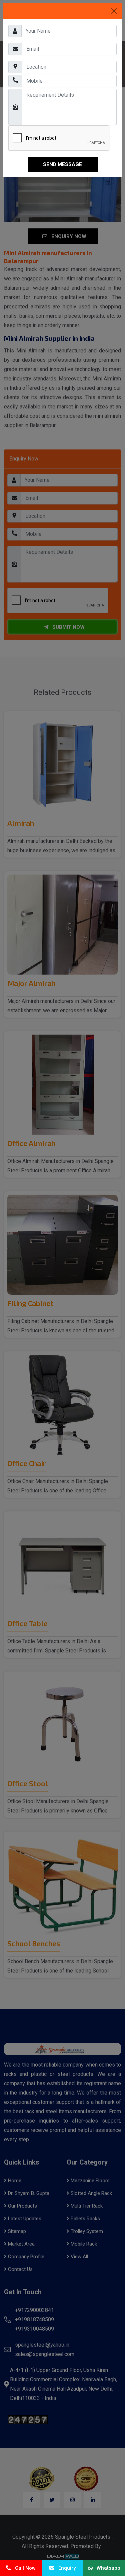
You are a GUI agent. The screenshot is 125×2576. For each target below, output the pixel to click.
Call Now (23, 2568)
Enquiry (65, 2568)
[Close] (114, 11)
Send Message (62, 164)
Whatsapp (106, 2568)
